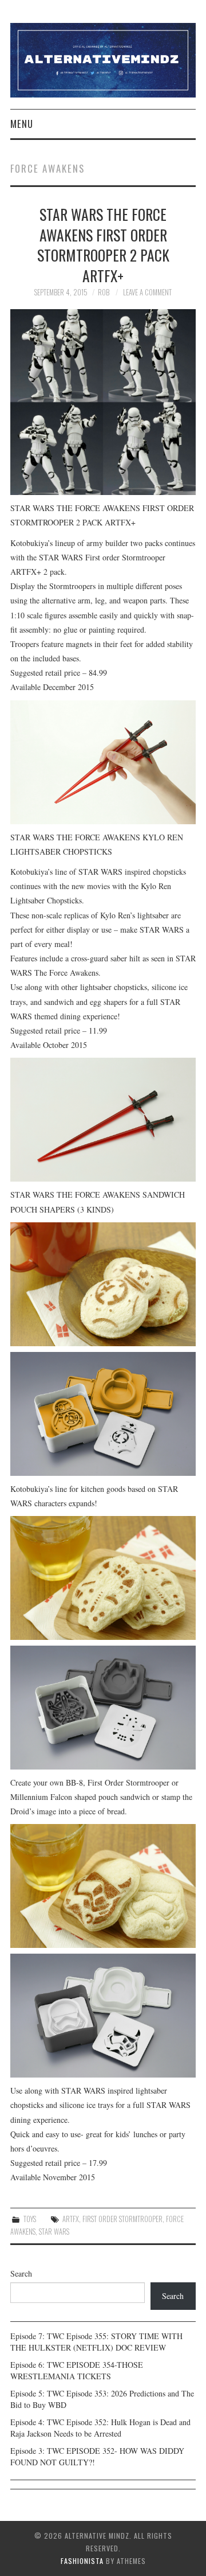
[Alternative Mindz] (103, 59)
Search (21, 2273)
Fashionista (82, 2561)
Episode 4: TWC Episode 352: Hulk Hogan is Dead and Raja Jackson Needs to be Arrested (100, 2428)
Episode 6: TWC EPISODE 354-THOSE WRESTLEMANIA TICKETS (77, 2370)
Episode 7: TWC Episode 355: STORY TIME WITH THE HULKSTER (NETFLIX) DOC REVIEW (96, 2342)
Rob (104, 292)
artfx (71, 2219)
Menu (22, 124)
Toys (30, 2219)
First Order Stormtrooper (122, 2219)
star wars (54, 2232)
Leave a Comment (147, 292)
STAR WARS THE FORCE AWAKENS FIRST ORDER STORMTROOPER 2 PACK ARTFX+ (103, 245)
